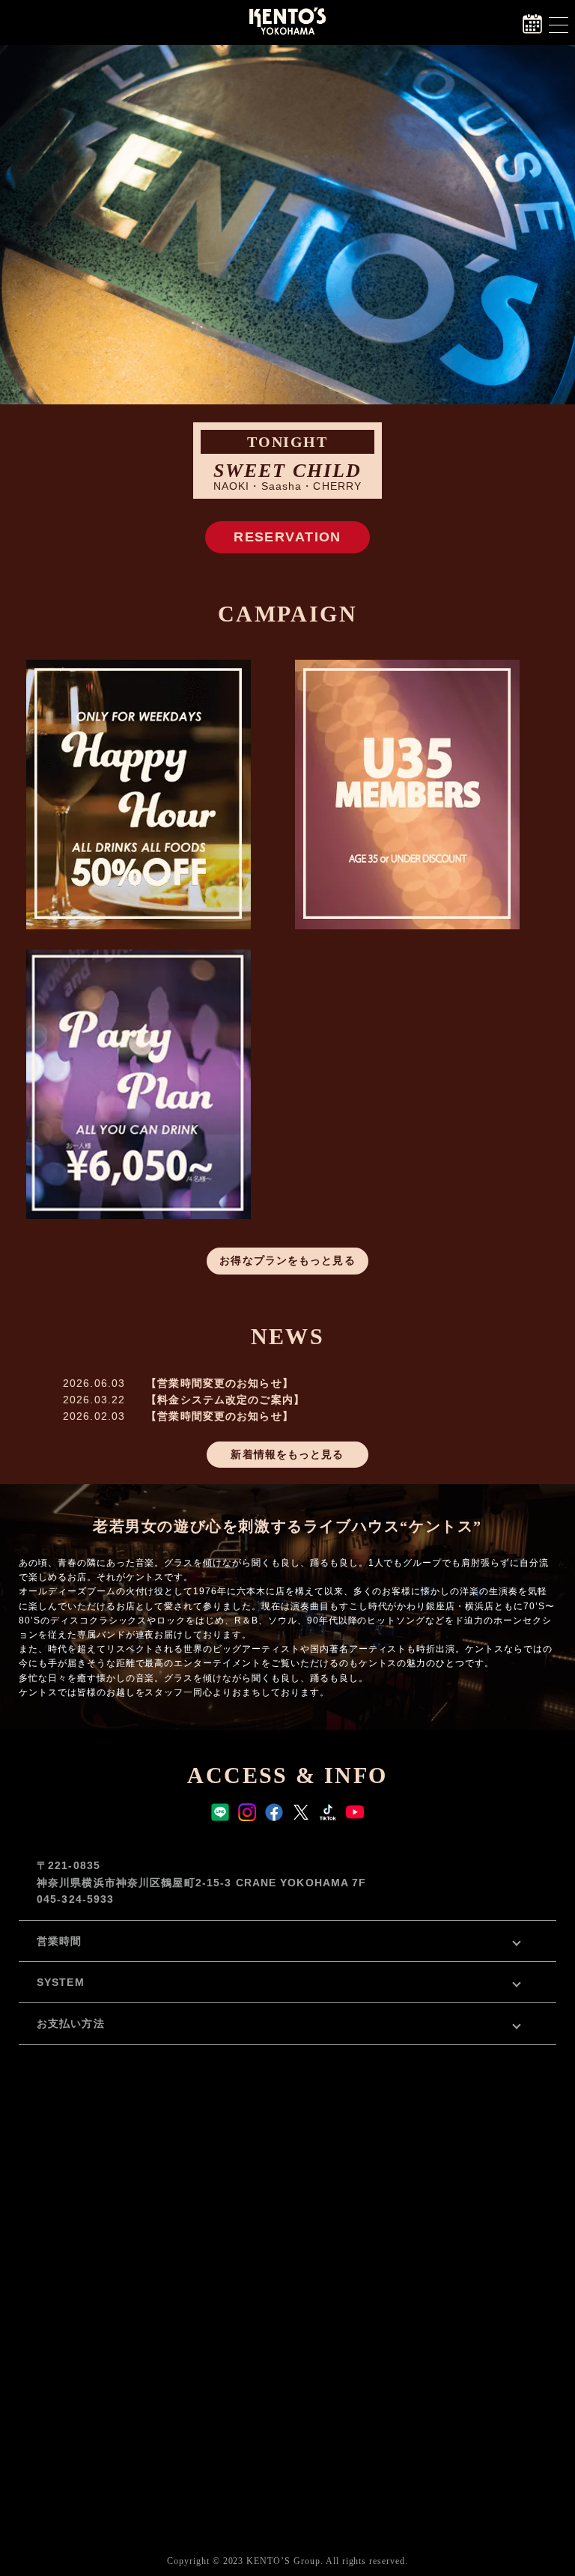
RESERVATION (287, 537)
